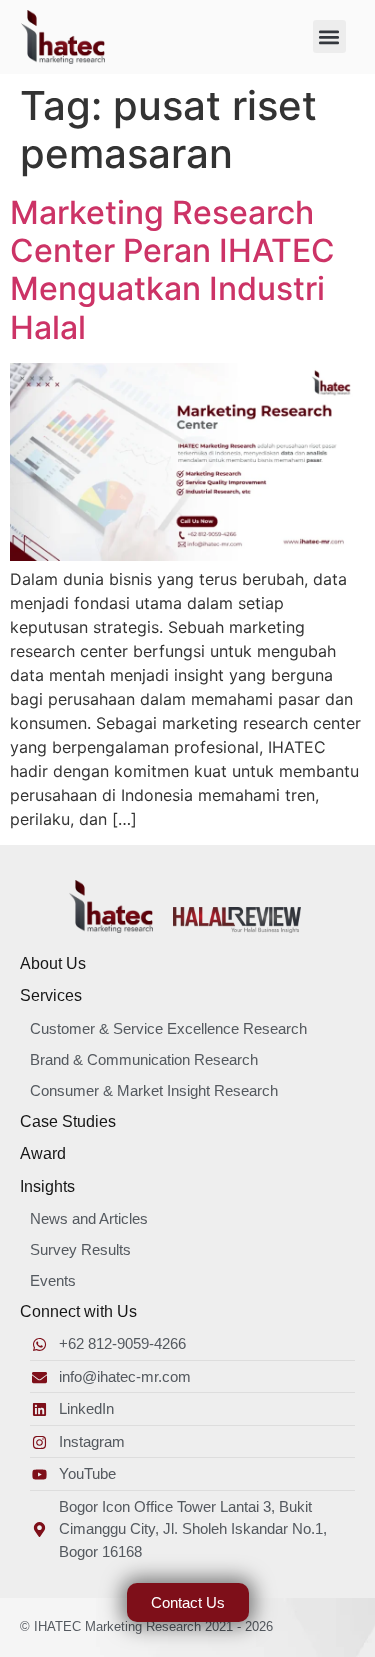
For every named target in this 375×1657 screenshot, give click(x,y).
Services (51, 995)
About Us (53, 963)
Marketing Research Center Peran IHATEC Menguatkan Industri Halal (172, 270)
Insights (47, 1186)
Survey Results (80, 1249)
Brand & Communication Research (144, 1059)
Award (43, 1153)
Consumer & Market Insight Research (154, 1090)
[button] (329, 36)
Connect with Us (78, 1311)
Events (53, 1280)
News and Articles (89, 1218)
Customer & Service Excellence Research (168, 1028)
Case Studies (68, 1121)
